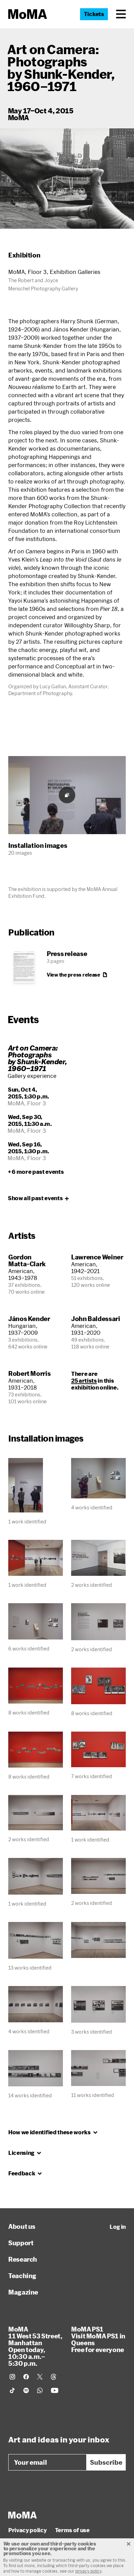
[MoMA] (23, 2515)
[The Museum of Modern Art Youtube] (55, 2390)
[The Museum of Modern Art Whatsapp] (40, 2390)
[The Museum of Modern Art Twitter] (40, 2377)
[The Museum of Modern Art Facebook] (26, 2377)
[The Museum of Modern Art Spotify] (26, 2390)
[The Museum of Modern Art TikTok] (12, 2390)
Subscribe (106, 2462)
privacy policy (88, 2571)
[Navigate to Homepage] (28, 14)
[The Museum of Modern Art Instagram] (12, 2377)
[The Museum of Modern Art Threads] (54, 2377)
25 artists (84, 1380)
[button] (121, 14)
